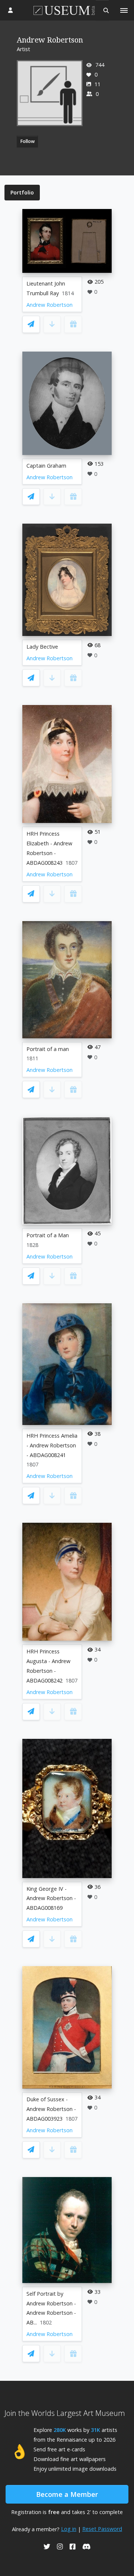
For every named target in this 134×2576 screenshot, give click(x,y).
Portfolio (22, 192)
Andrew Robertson (50, 305)
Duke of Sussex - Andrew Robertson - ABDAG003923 (51, 2109)
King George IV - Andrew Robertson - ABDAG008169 (51, 1898)
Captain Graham (46, 466)
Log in (69, 2529)
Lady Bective (42, 647)
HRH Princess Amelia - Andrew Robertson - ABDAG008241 (52, 1445)
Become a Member (67, 2494)
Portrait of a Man (48, 1235)
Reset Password (102, 2529)
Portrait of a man (48, 1049)
